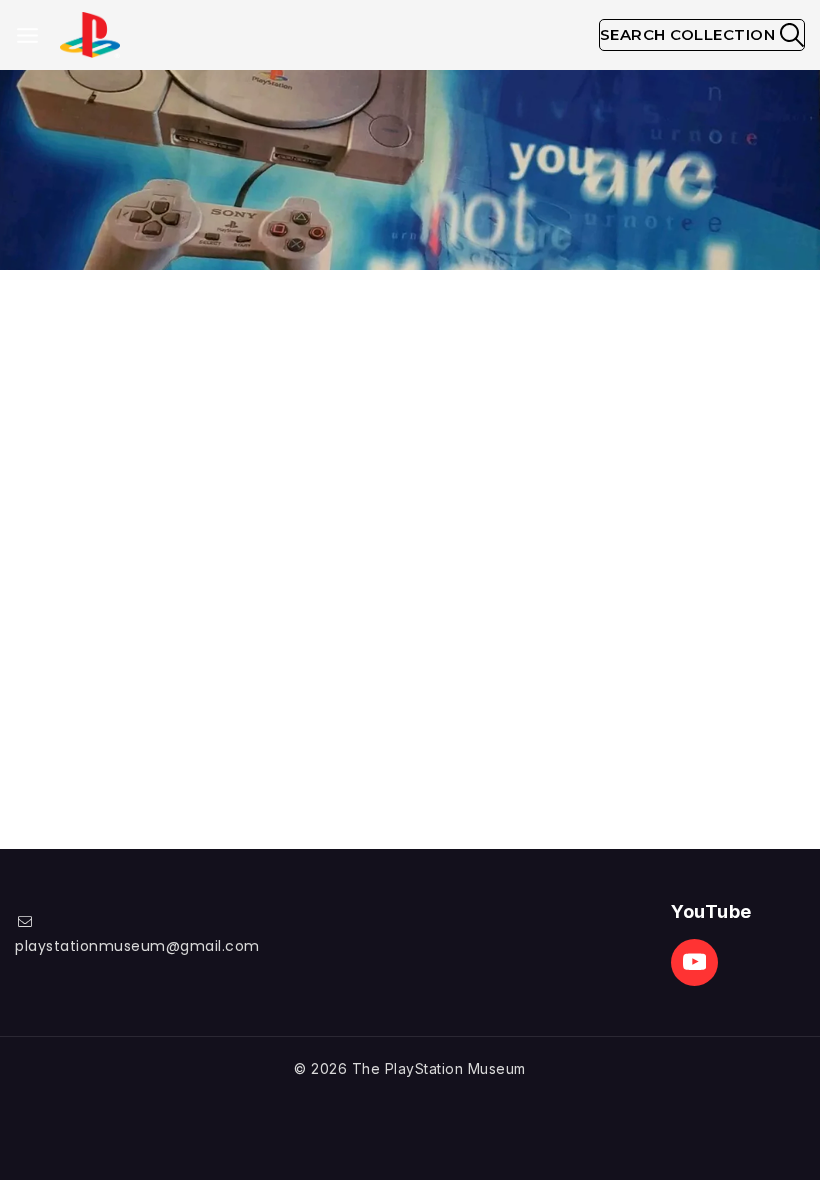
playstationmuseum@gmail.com (137, 946)
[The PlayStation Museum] (90, 35)
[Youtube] (694, 962)
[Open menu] (27, 35)
